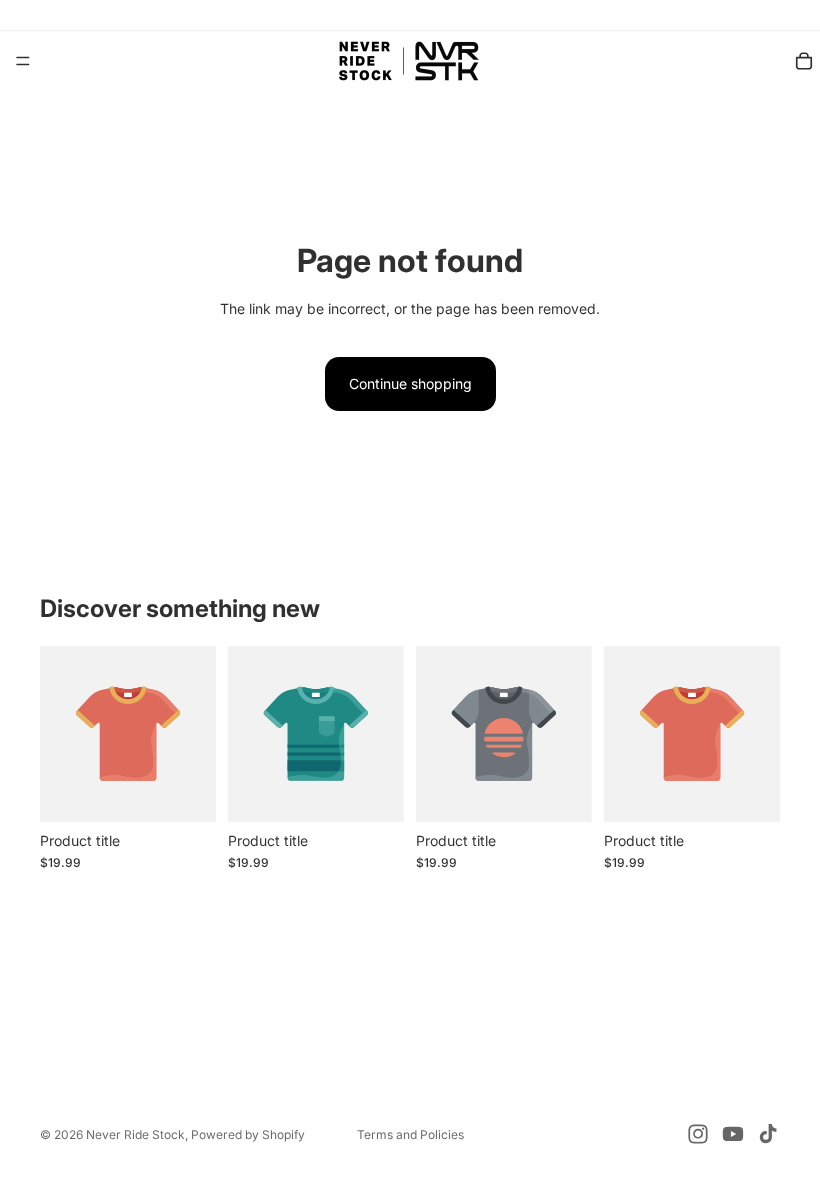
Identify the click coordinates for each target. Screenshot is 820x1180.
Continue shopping (410, 383)
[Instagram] (698, 1134)
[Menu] (23, 61)
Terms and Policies (410, 1134)
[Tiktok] (768, 1134)
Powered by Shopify (248, 1134)
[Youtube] (733, 1134)
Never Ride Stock (135, 1134)
